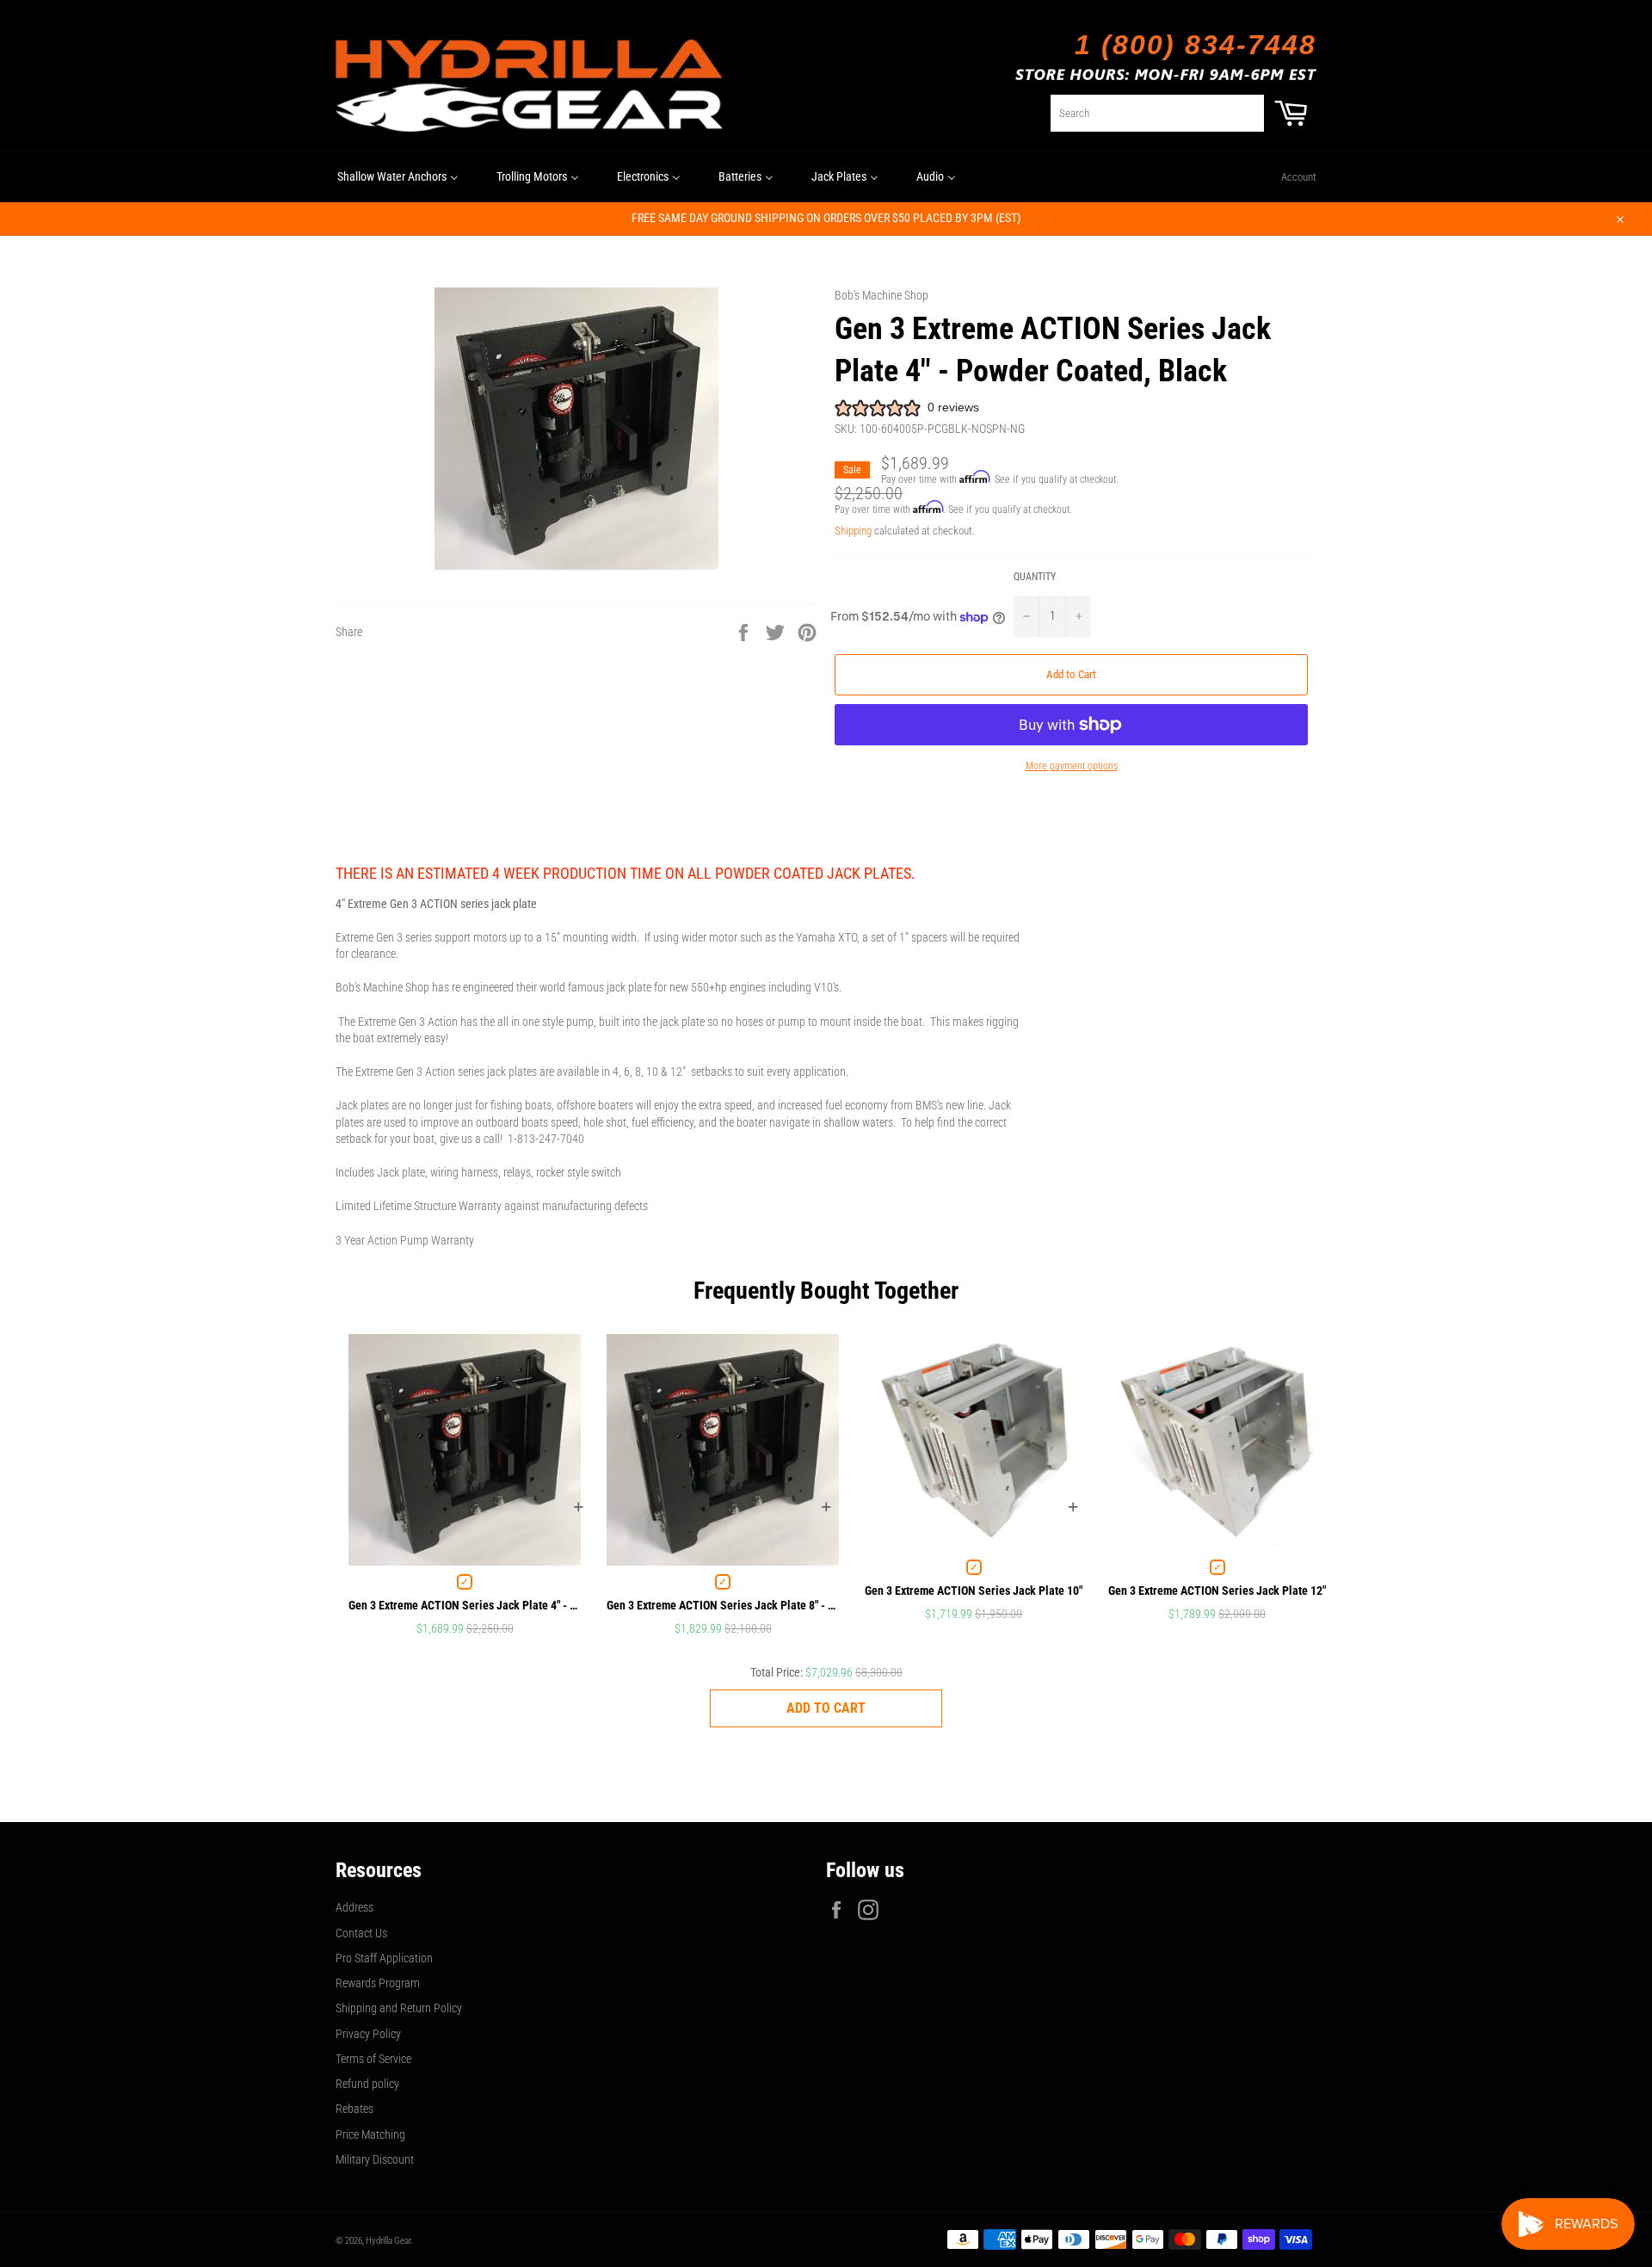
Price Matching (370, 2134)
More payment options (1072, 766)
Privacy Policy (368, 2034)
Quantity (1035, 577)
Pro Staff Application (384, 1958)
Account (1299, 177)
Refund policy (367, 2084)
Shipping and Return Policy (399, 2008)
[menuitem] (398, 176)
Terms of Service (373, 2059)
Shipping (853, 531)
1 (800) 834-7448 (1196, 45)
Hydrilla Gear (388, 2241)
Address (354, 1907)
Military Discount (375, 2159)
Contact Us (361, 1933)
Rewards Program (378, 1983)
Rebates (354, 2109)
